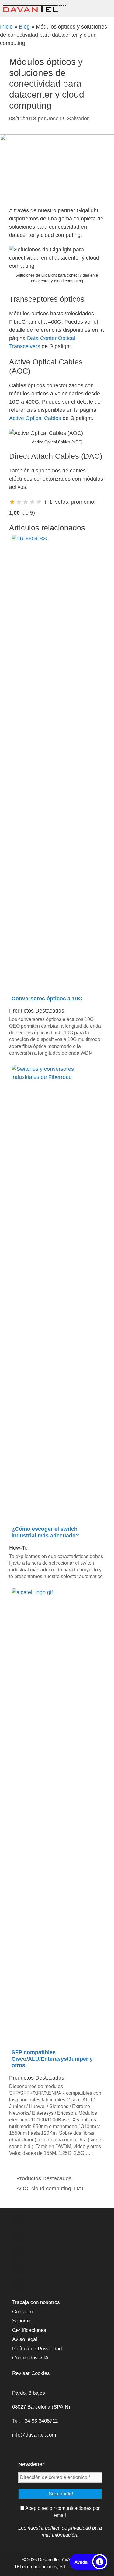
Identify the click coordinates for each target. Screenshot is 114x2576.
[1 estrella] (12, 502)
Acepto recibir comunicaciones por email (62, 2512)
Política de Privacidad (37, 2349)
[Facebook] (18, 2221)
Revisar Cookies (31, 2373)
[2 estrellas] (19, 502)
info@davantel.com (34, 2435)
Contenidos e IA (30, 2358)
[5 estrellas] (39, 502)
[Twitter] (18, 2237)
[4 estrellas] (32, 502)
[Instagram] (18, 2285)
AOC (22, 2188)
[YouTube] (18, 2269)
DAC (80, 2188)
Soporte (21, 2321)
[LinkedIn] (18, 2253)
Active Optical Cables (35, 418)
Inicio (6, 27)
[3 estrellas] (26, 502)
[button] (89, 2562)
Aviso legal (25, 2339)
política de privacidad (68, 2528)
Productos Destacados (44, 2178)
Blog (24, 27)
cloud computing (51, 2188)
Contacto (22, 2312)
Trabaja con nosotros (36, 2302)
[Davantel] (35, 8)
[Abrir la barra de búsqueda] (88, 8)
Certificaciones (29, 2330)
